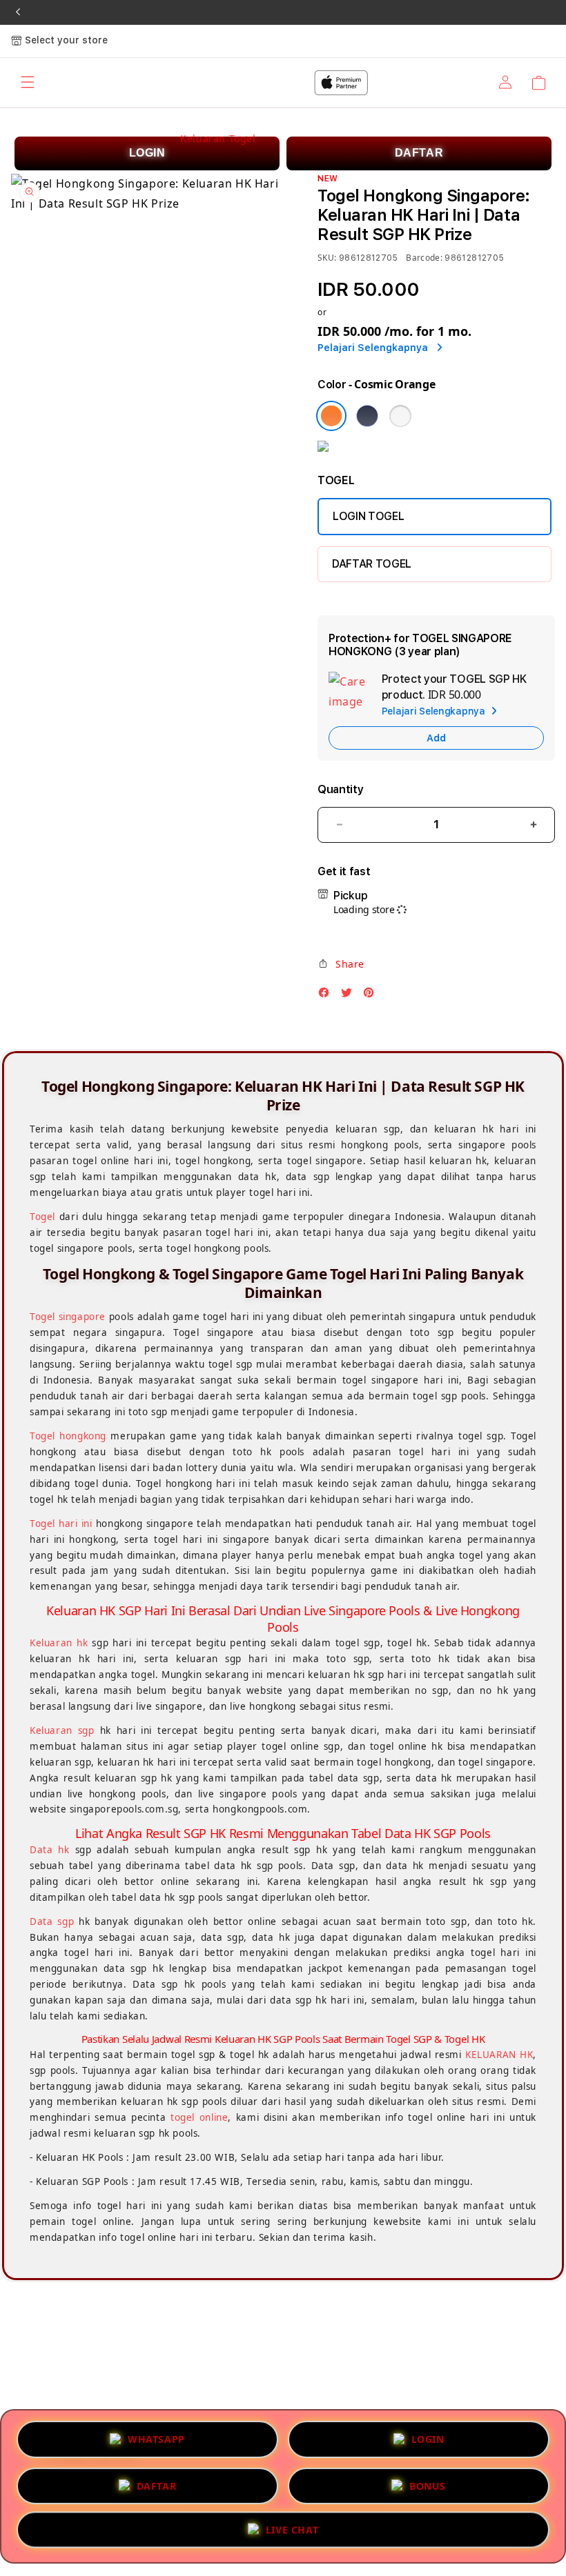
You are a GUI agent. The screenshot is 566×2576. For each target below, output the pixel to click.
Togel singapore (68, 1317)
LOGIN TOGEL (368, 516)
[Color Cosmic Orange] (331, 416)
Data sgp (52, 1921)
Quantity (340, 789)
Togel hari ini (61, 1524)
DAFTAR (419, 153)
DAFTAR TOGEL (372, 564)
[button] (341, 964)
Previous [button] (18, 12)
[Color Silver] (400, 416)
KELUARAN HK (499, 2055)
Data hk (50, 1850)
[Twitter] (350, 996)
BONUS (428, 2481)
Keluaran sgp (62, 1730)
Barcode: (424, 258)
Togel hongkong (68, 1436)
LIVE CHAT (292, 2531)
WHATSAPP (156, 2435)
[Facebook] (327, 996)
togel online (199, 2117)
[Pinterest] (372, 996)
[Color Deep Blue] (367, 416)
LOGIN (147, 153)
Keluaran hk (59, 1643)
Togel (42, 1217)
